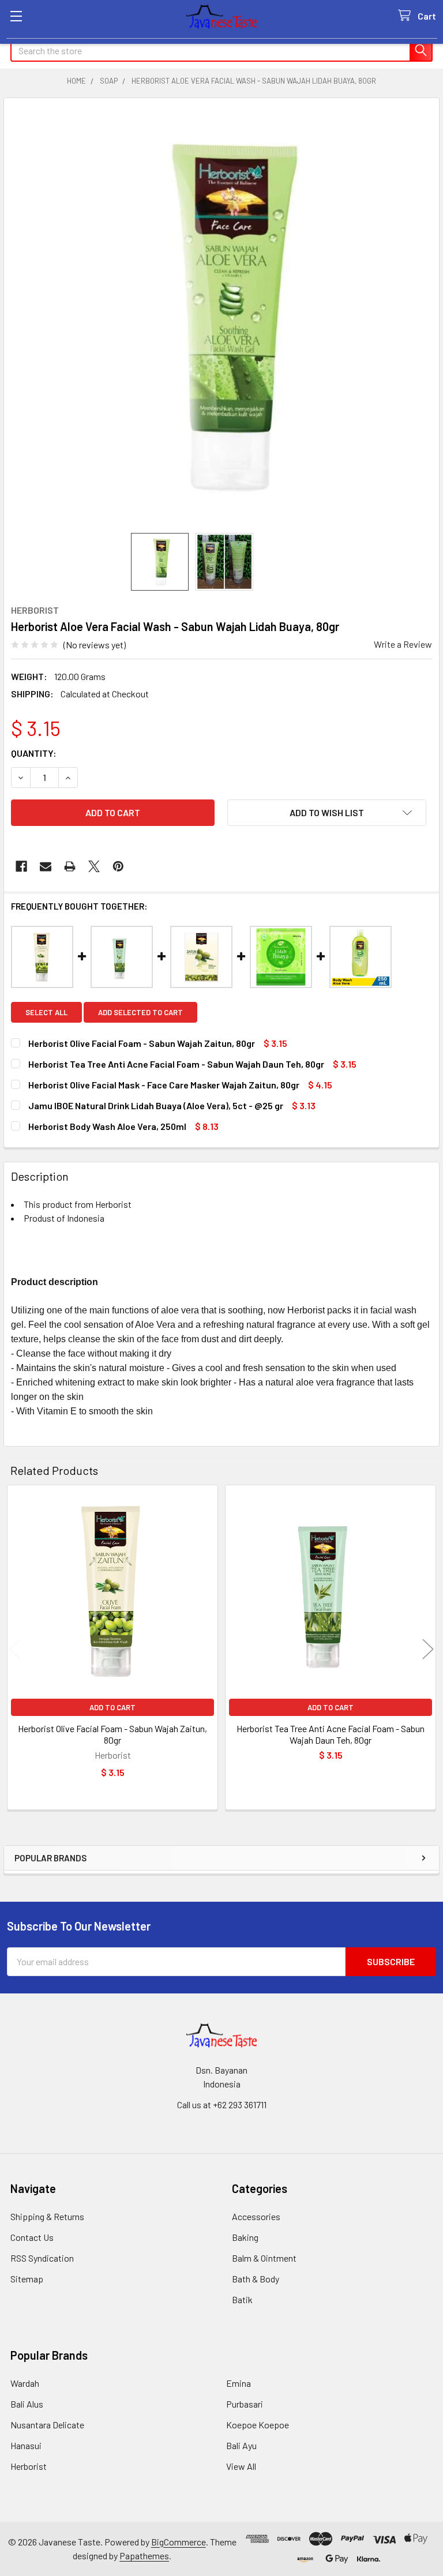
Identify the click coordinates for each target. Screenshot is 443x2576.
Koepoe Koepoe (258, 2425)
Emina (239, 2383)
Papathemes (144, 2556)
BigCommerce (179, 2542)
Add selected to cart (140, 1012)
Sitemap (27, 2279)
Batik (242, 2299)
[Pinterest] (118, 866)
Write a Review (403, 644)
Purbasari (245, 2404)
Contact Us (32, 2237)
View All (241, 2466)
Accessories (256, 2216)
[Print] (70, 866)
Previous (15, 1649)
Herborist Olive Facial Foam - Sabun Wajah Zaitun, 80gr (112, 1734)
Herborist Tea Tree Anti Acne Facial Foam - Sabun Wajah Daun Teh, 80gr (331, 1734)
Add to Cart (112, 1707)
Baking (245, 2237)
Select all (46, 1012)
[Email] (46, 866)
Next (428, 1649)
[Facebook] (21, 866)
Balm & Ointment (264, 2258)
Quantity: (34, 753)
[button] (327, 813)
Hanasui (26, 2445)
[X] (94, 866)
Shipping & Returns (47, 2216)
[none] (221, 316)
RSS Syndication (42, 2258)
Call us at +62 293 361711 (222, 2104)
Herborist (29, 2466)
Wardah (25, 2383)
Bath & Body (256, 2279)
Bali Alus (27, 2404)
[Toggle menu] (16, 16)
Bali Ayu (241, 2445)
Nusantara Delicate (47, 2425)
